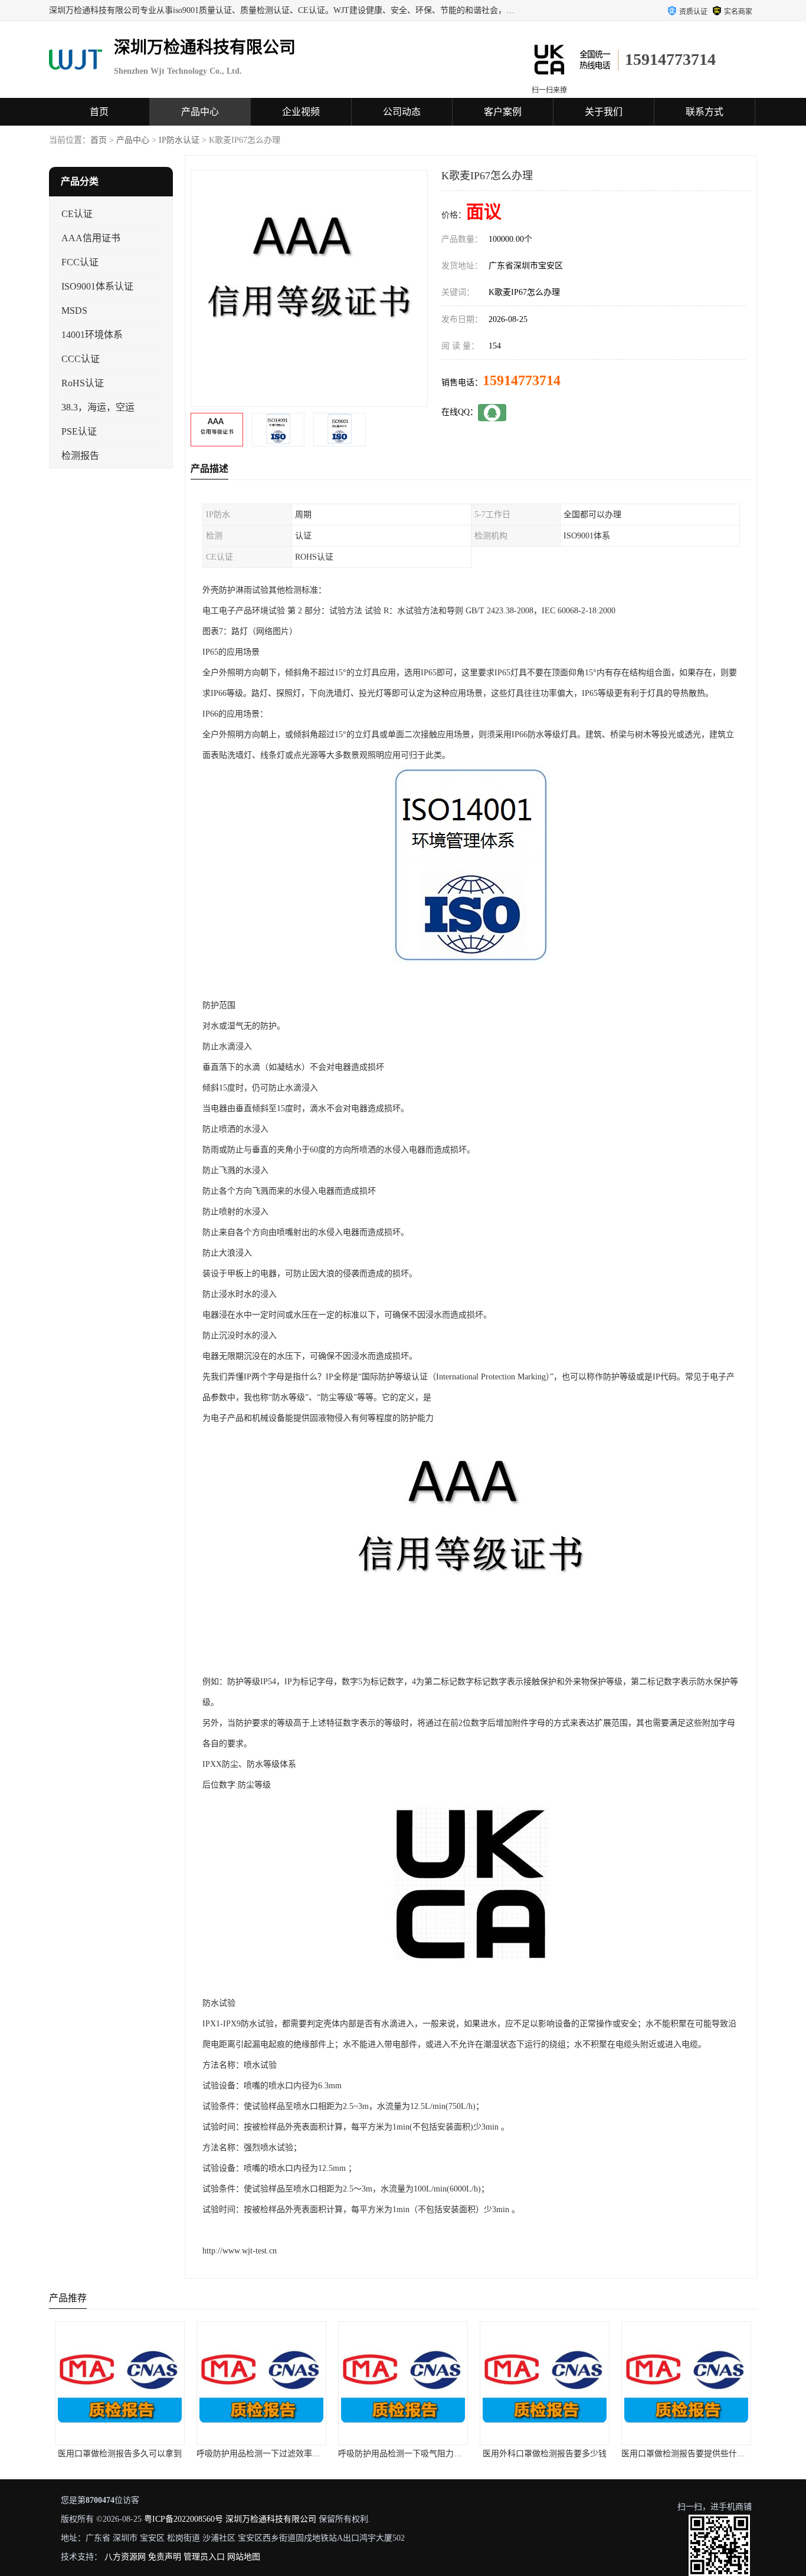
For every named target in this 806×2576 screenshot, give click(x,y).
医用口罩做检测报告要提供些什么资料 (570, 2454)
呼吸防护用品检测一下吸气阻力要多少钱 (291, 2454)
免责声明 (165, 2557)
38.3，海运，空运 (98, 407)
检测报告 (80, 456)
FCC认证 (80, 262)
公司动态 (402, 112)
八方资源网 (125, 2557)
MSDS (74, 310)
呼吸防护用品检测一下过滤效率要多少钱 (149, 2454)
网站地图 (244, 2557)
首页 (99, 112)
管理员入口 (204, 2557)
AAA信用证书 (91, 238)
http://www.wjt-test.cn (240, 2251)
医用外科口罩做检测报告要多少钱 (423, 2454)
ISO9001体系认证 (97, 286)
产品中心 (200, 112)
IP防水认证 (179, 140)
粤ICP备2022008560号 (184, 2519)
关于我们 (604, 112)
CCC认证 (81, 359)
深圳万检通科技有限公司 (271, 2519)
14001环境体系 (92, 335)
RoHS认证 (83, 383)
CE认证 (77, 214)
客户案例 (503, 112)
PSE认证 (79, 431)
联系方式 (705, 112)
